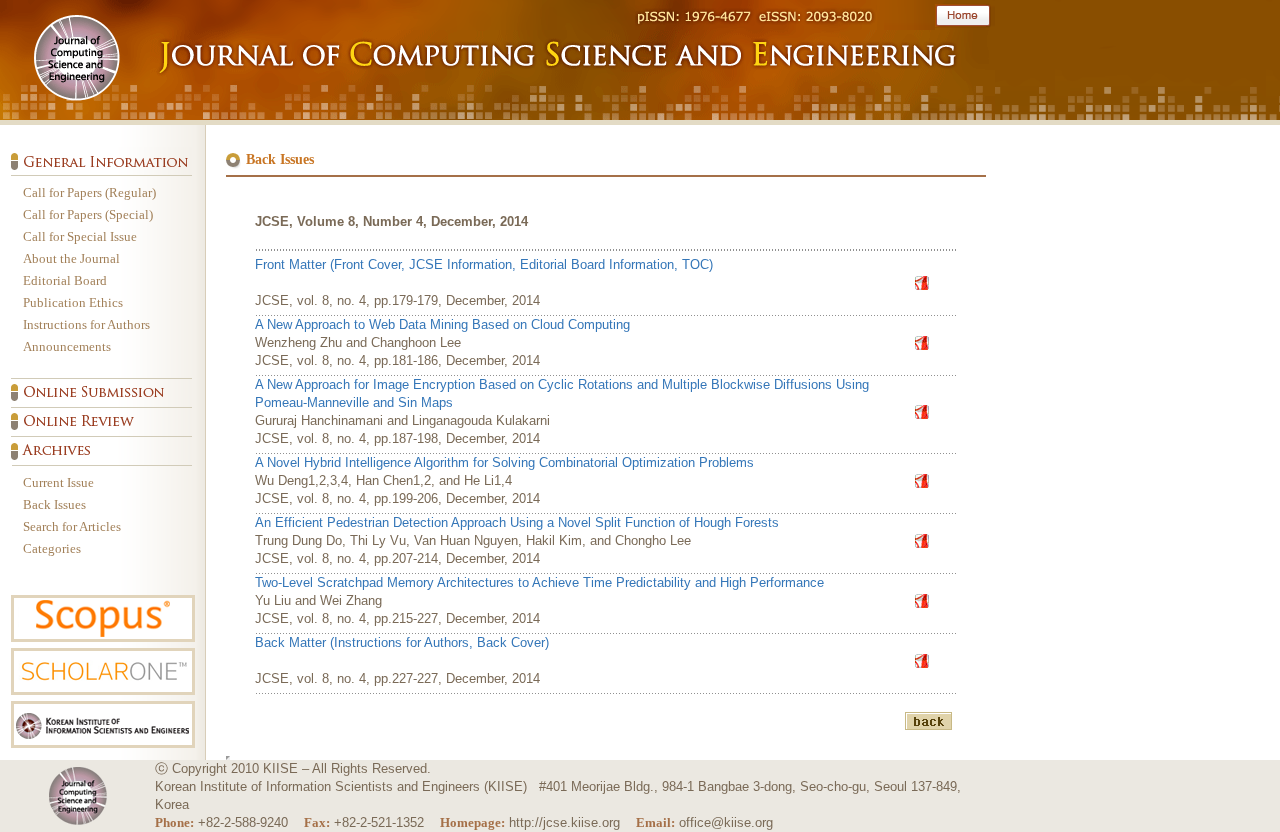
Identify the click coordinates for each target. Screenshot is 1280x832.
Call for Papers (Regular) (89, 192)
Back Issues (54, 504)
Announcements (67, 346)
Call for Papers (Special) (88, 214)
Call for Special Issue (80, 236)
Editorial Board (65, 280)
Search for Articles (72, 526)
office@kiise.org (726, 822)
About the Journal (71, 258)
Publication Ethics (73, 302)
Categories (52, 548)
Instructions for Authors (86, 324)
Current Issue (58, 482)
